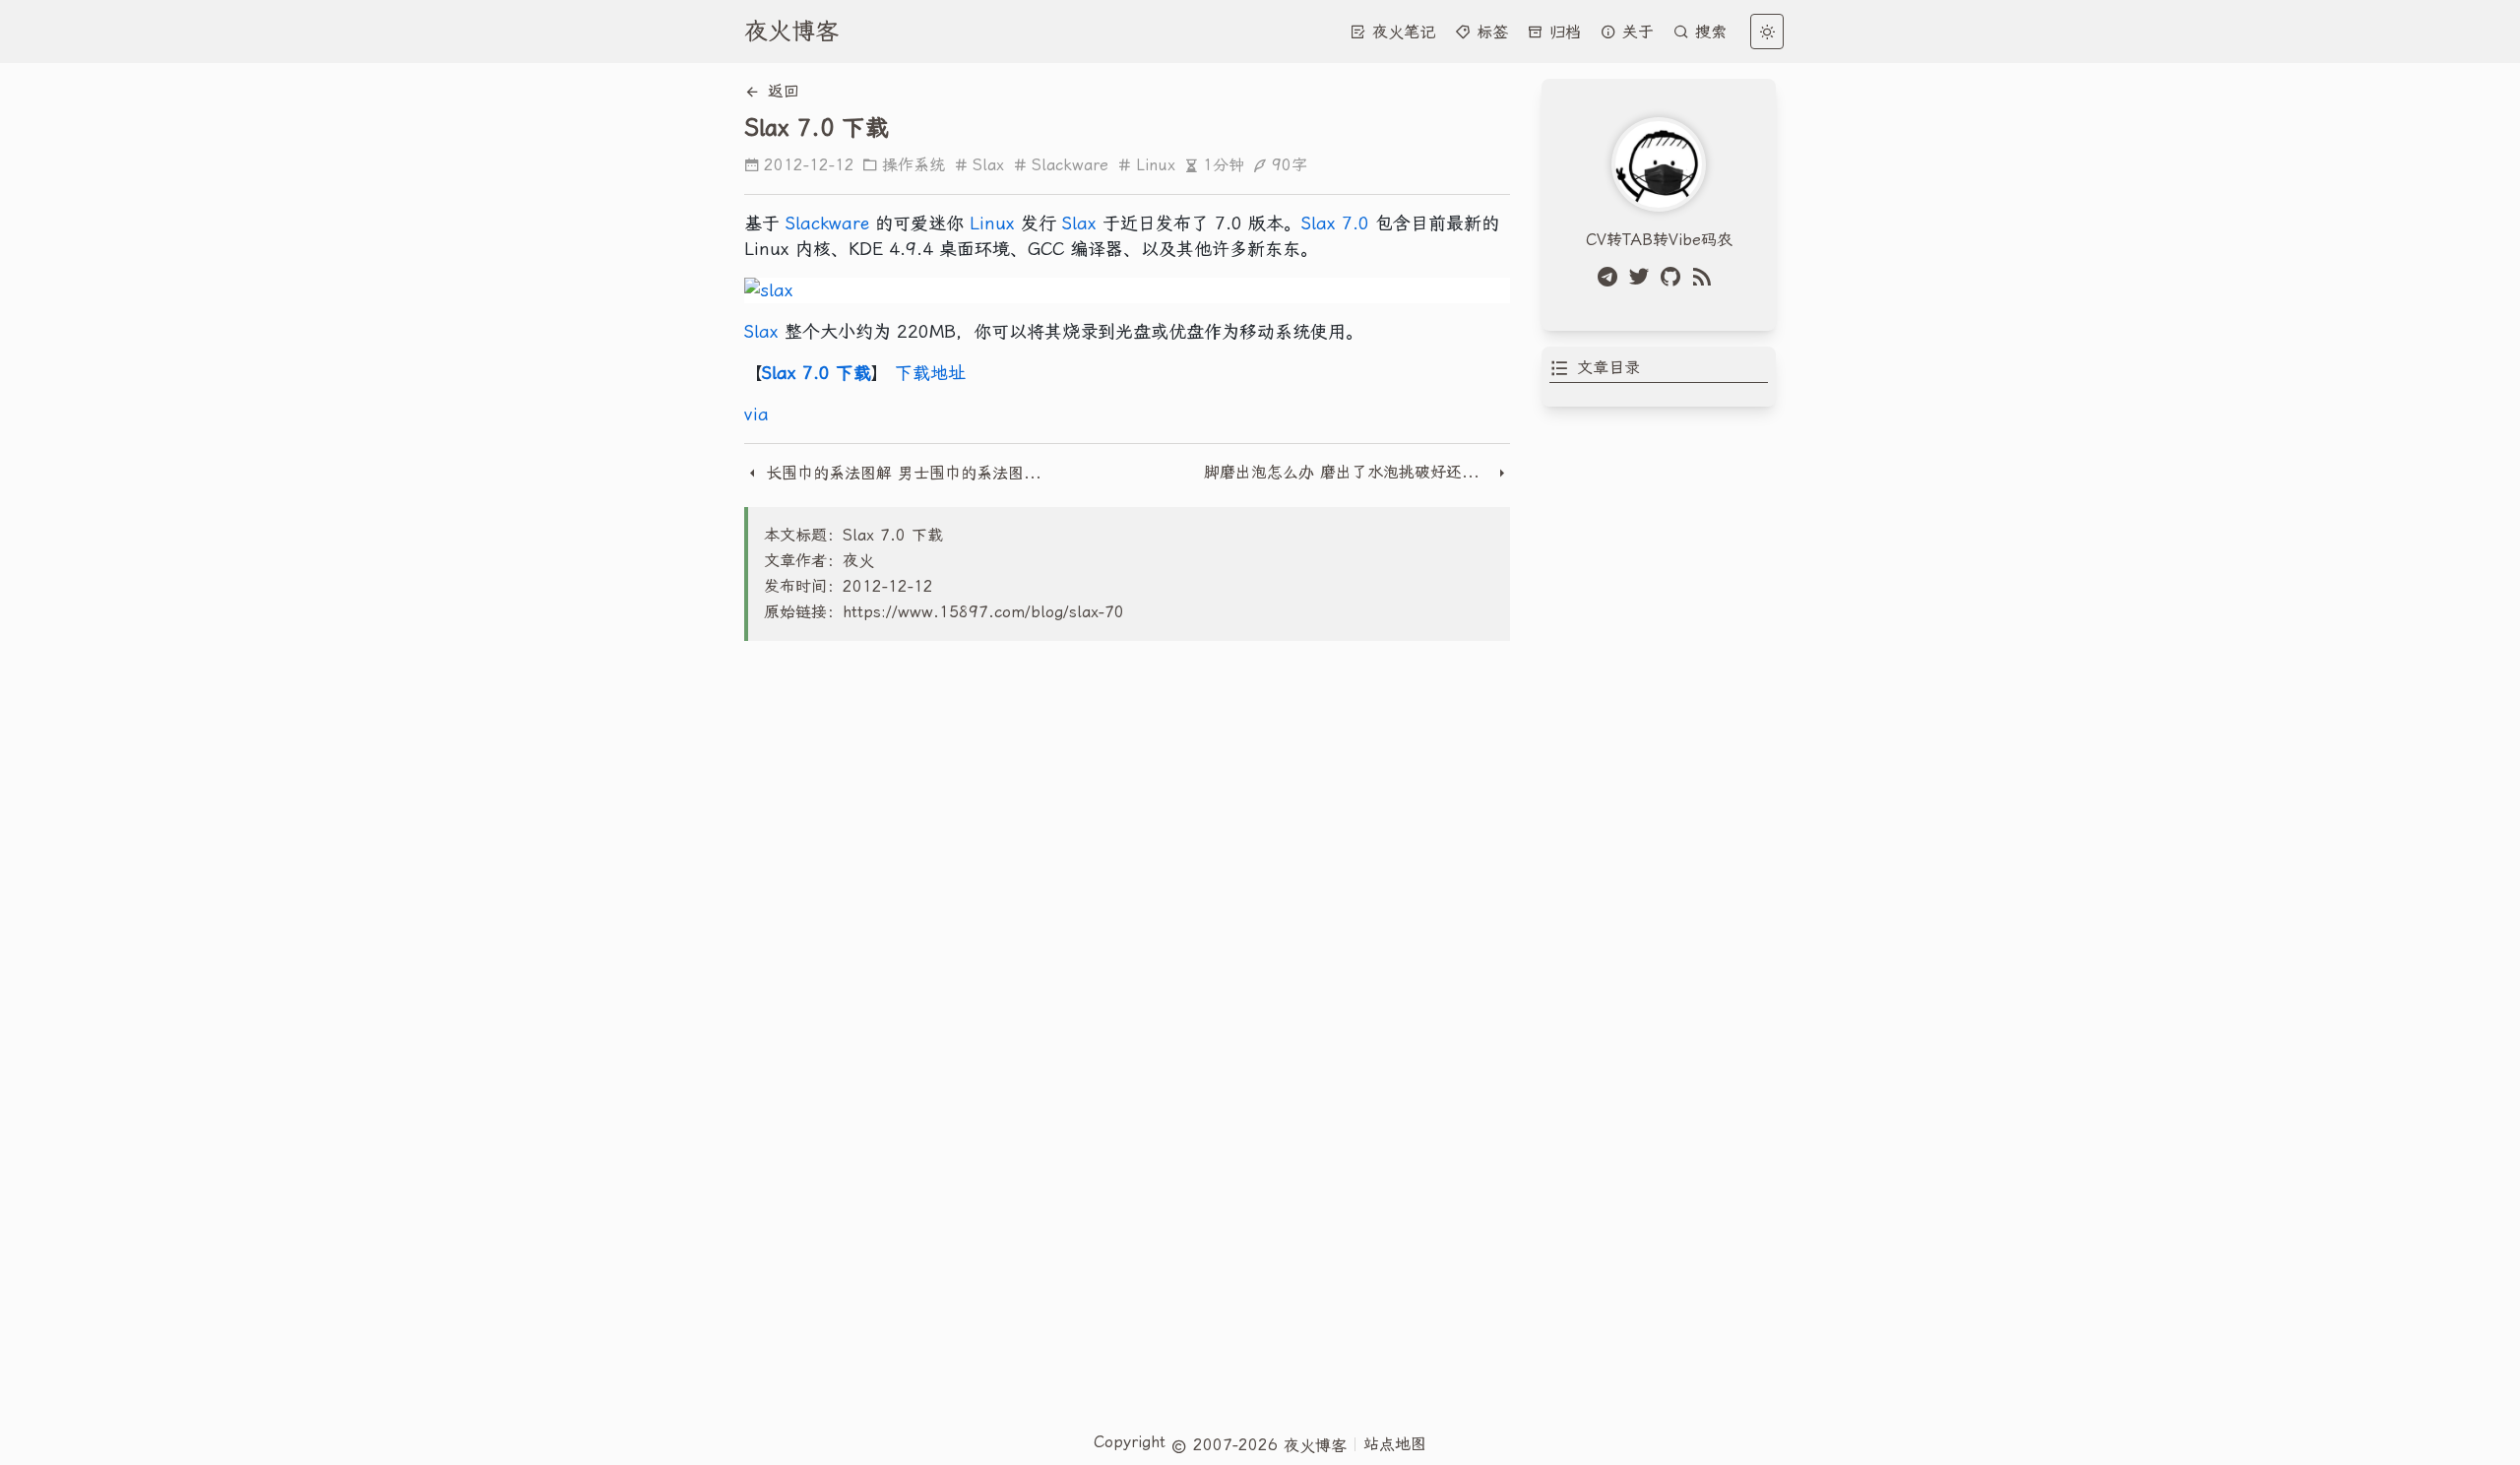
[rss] (1706, 277)
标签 (1489, 32)
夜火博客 (791, 32)
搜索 (1708, 32)
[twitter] (1643, 277)
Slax (988, 165)
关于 (1635, 32)
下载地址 (930, 373)
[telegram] (1611, 277)
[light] (1767, 32)
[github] (1674, 277)
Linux (1156, 165)
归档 (1562, 32)
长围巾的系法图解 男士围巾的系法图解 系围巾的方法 (905, 473)
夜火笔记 (1401, 32)
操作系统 (913, 165)
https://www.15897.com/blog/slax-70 (983, 612)
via (756, 414)
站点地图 (1395, 1444)
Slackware (1070, 165)
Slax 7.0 (1335, 223)
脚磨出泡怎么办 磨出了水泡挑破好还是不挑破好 (1349, 472)
